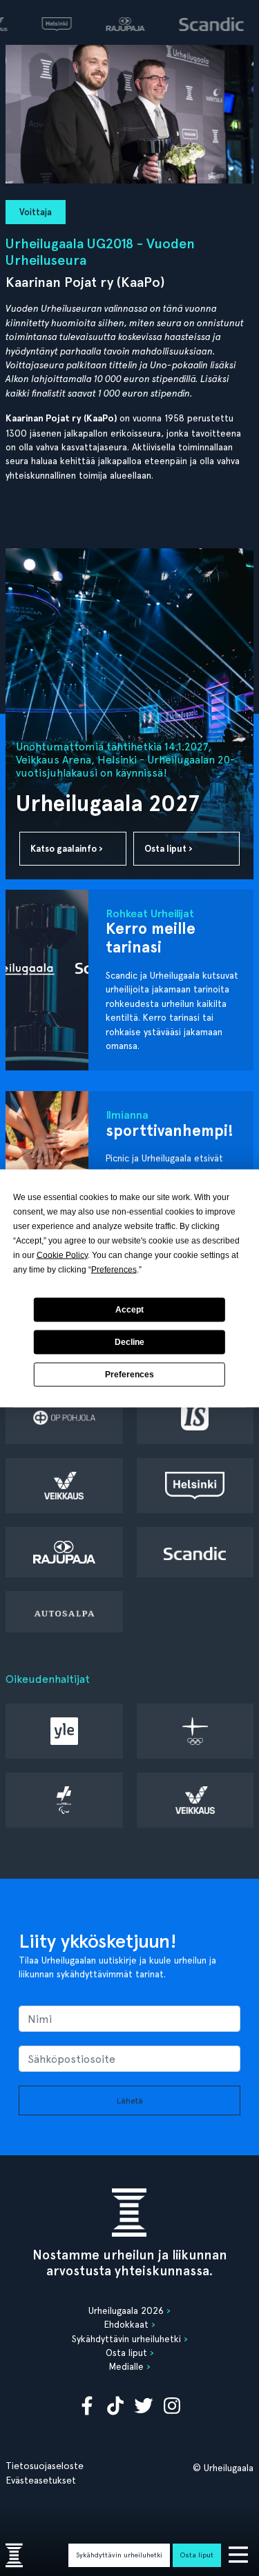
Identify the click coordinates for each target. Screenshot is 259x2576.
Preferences (129, 1375)
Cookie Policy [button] (62, 1255)
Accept (129, 1310)
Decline (129, 1342)
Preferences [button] (114, 1269)
